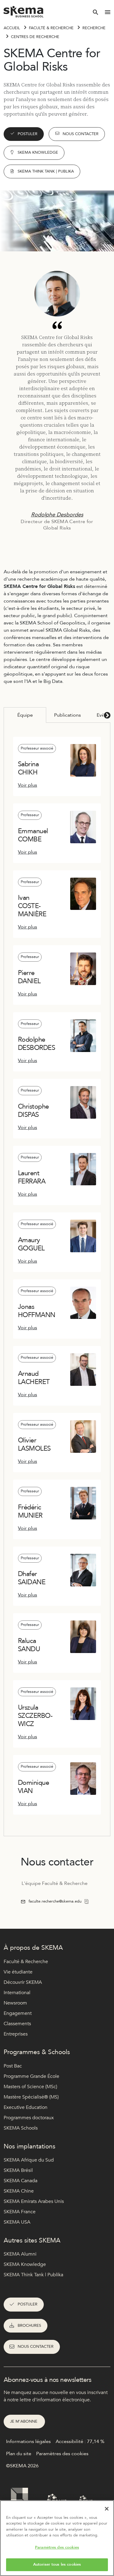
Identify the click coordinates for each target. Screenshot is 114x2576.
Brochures (29, 2326)
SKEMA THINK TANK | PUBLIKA (46, 171)
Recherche (94, 28)
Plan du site (19, 2454)
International (17, 1993)
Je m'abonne (24, 2421)
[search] (95, 12)
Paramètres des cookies (57, 2547)
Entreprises (16, 2034)
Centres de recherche (35, 37)
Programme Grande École (31, 2076)
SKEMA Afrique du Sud (29, 2160)
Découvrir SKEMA (23, 1982)
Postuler (28, 134)
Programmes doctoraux (29, 2118)
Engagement (18, 2013)
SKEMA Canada (21, 2181)
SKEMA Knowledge (38, 152)
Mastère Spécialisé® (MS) (31, 2097)
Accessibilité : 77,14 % (80, 2441)
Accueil (12, 28)
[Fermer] (107, 2509)
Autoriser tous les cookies (57, 2564)
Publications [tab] (67, 715)
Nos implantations (29, 2146)
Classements (17, 2024)
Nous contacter (81, 134)
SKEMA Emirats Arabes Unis (34, 2201)
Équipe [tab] (25, 715)
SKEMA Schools (21, 2128)
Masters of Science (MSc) (30, 2087)
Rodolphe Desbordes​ (57, 515)
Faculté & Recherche (51, 28)
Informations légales (28, 2441)
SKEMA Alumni (20, 2254)
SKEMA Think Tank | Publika (33, 2275)
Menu (108, 12)
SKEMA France (20, 2212)
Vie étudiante (18, 1972)
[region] (57, 2538)
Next (106, 715)
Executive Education (26, 2107)
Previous (8, 715)
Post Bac (13, 2066)
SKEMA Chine (19, 2191)
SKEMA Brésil (18, 2170)
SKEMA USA (17, 2222)
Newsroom (15, 2003)
